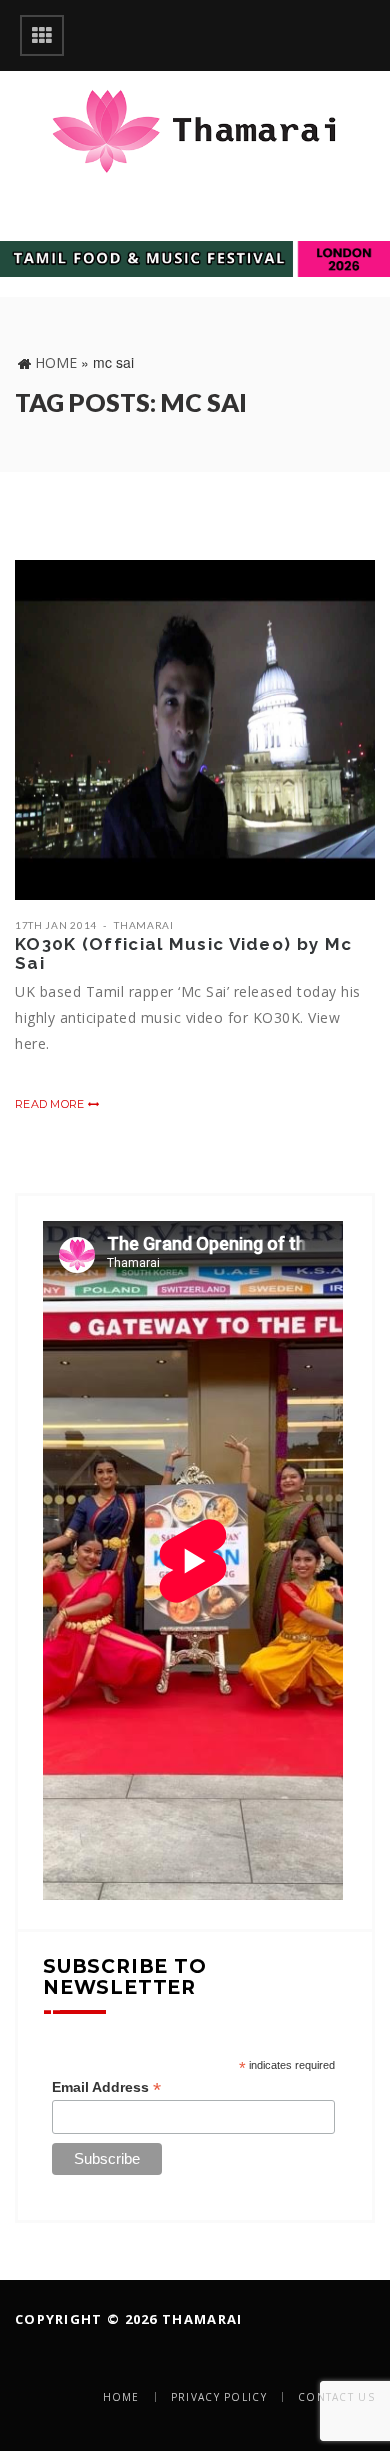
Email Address (106, 2087)
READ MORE (51, 1104)
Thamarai (144, 925)
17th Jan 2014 (56, 925)
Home (56, 362)
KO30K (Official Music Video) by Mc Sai (183, 953)
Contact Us (336, 2397)
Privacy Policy (219, 2397)
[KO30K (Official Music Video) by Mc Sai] (195, 730)
